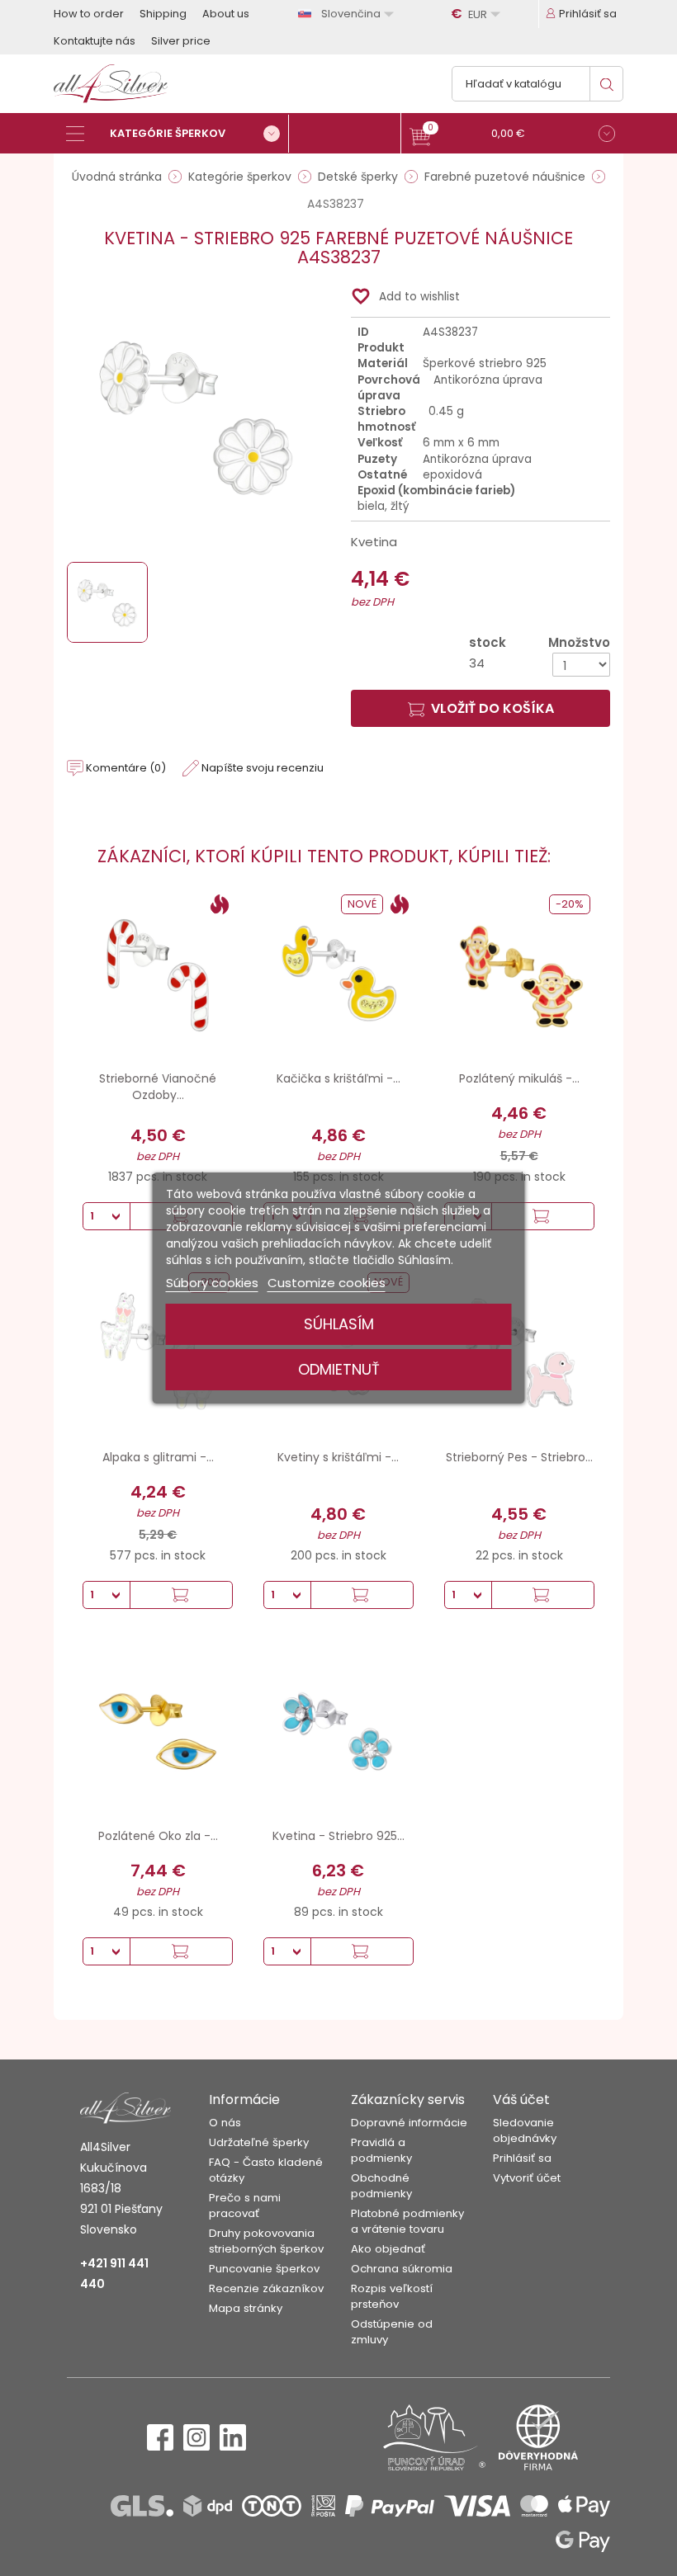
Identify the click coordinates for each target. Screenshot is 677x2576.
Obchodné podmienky (381, 2186)
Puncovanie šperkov (264, 2269)
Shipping (163, 14)
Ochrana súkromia (402, 2269)
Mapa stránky (246, 2308)
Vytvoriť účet (527, 2178)
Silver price (181, 41)
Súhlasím (339, 1324)
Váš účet (521, 2099)
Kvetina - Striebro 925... (338, 1836)
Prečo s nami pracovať (245, 2206)
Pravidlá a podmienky (381, 2150)
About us (226, 14)
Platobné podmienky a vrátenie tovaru (407, 2221)
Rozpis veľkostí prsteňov (392, 2296)
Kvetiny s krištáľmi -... (338, 1457)
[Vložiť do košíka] (542, 1216)
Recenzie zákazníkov (266, 2288)
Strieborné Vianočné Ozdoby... (158, 1087)
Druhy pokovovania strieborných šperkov (266, 2241)
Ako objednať (388, 2249)
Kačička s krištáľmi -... (338, 1078)
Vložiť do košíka (492, 708)
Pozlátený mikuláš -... (519, 1078)
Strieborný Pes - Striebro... (519, 1457)
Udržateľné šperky (259, 2142)
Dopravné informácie (409, 2123)
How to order (89, 14)
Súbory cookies (212, 1283)
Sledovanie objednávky (525, 2130)
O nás (225, 2123)
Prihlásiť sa (522, 2158)
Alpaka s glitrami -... (158, 1457)
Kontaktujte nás (95, 41)
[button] (512, 136)
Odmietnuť (339, 1369)
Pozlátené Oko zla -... (158, 1836)
